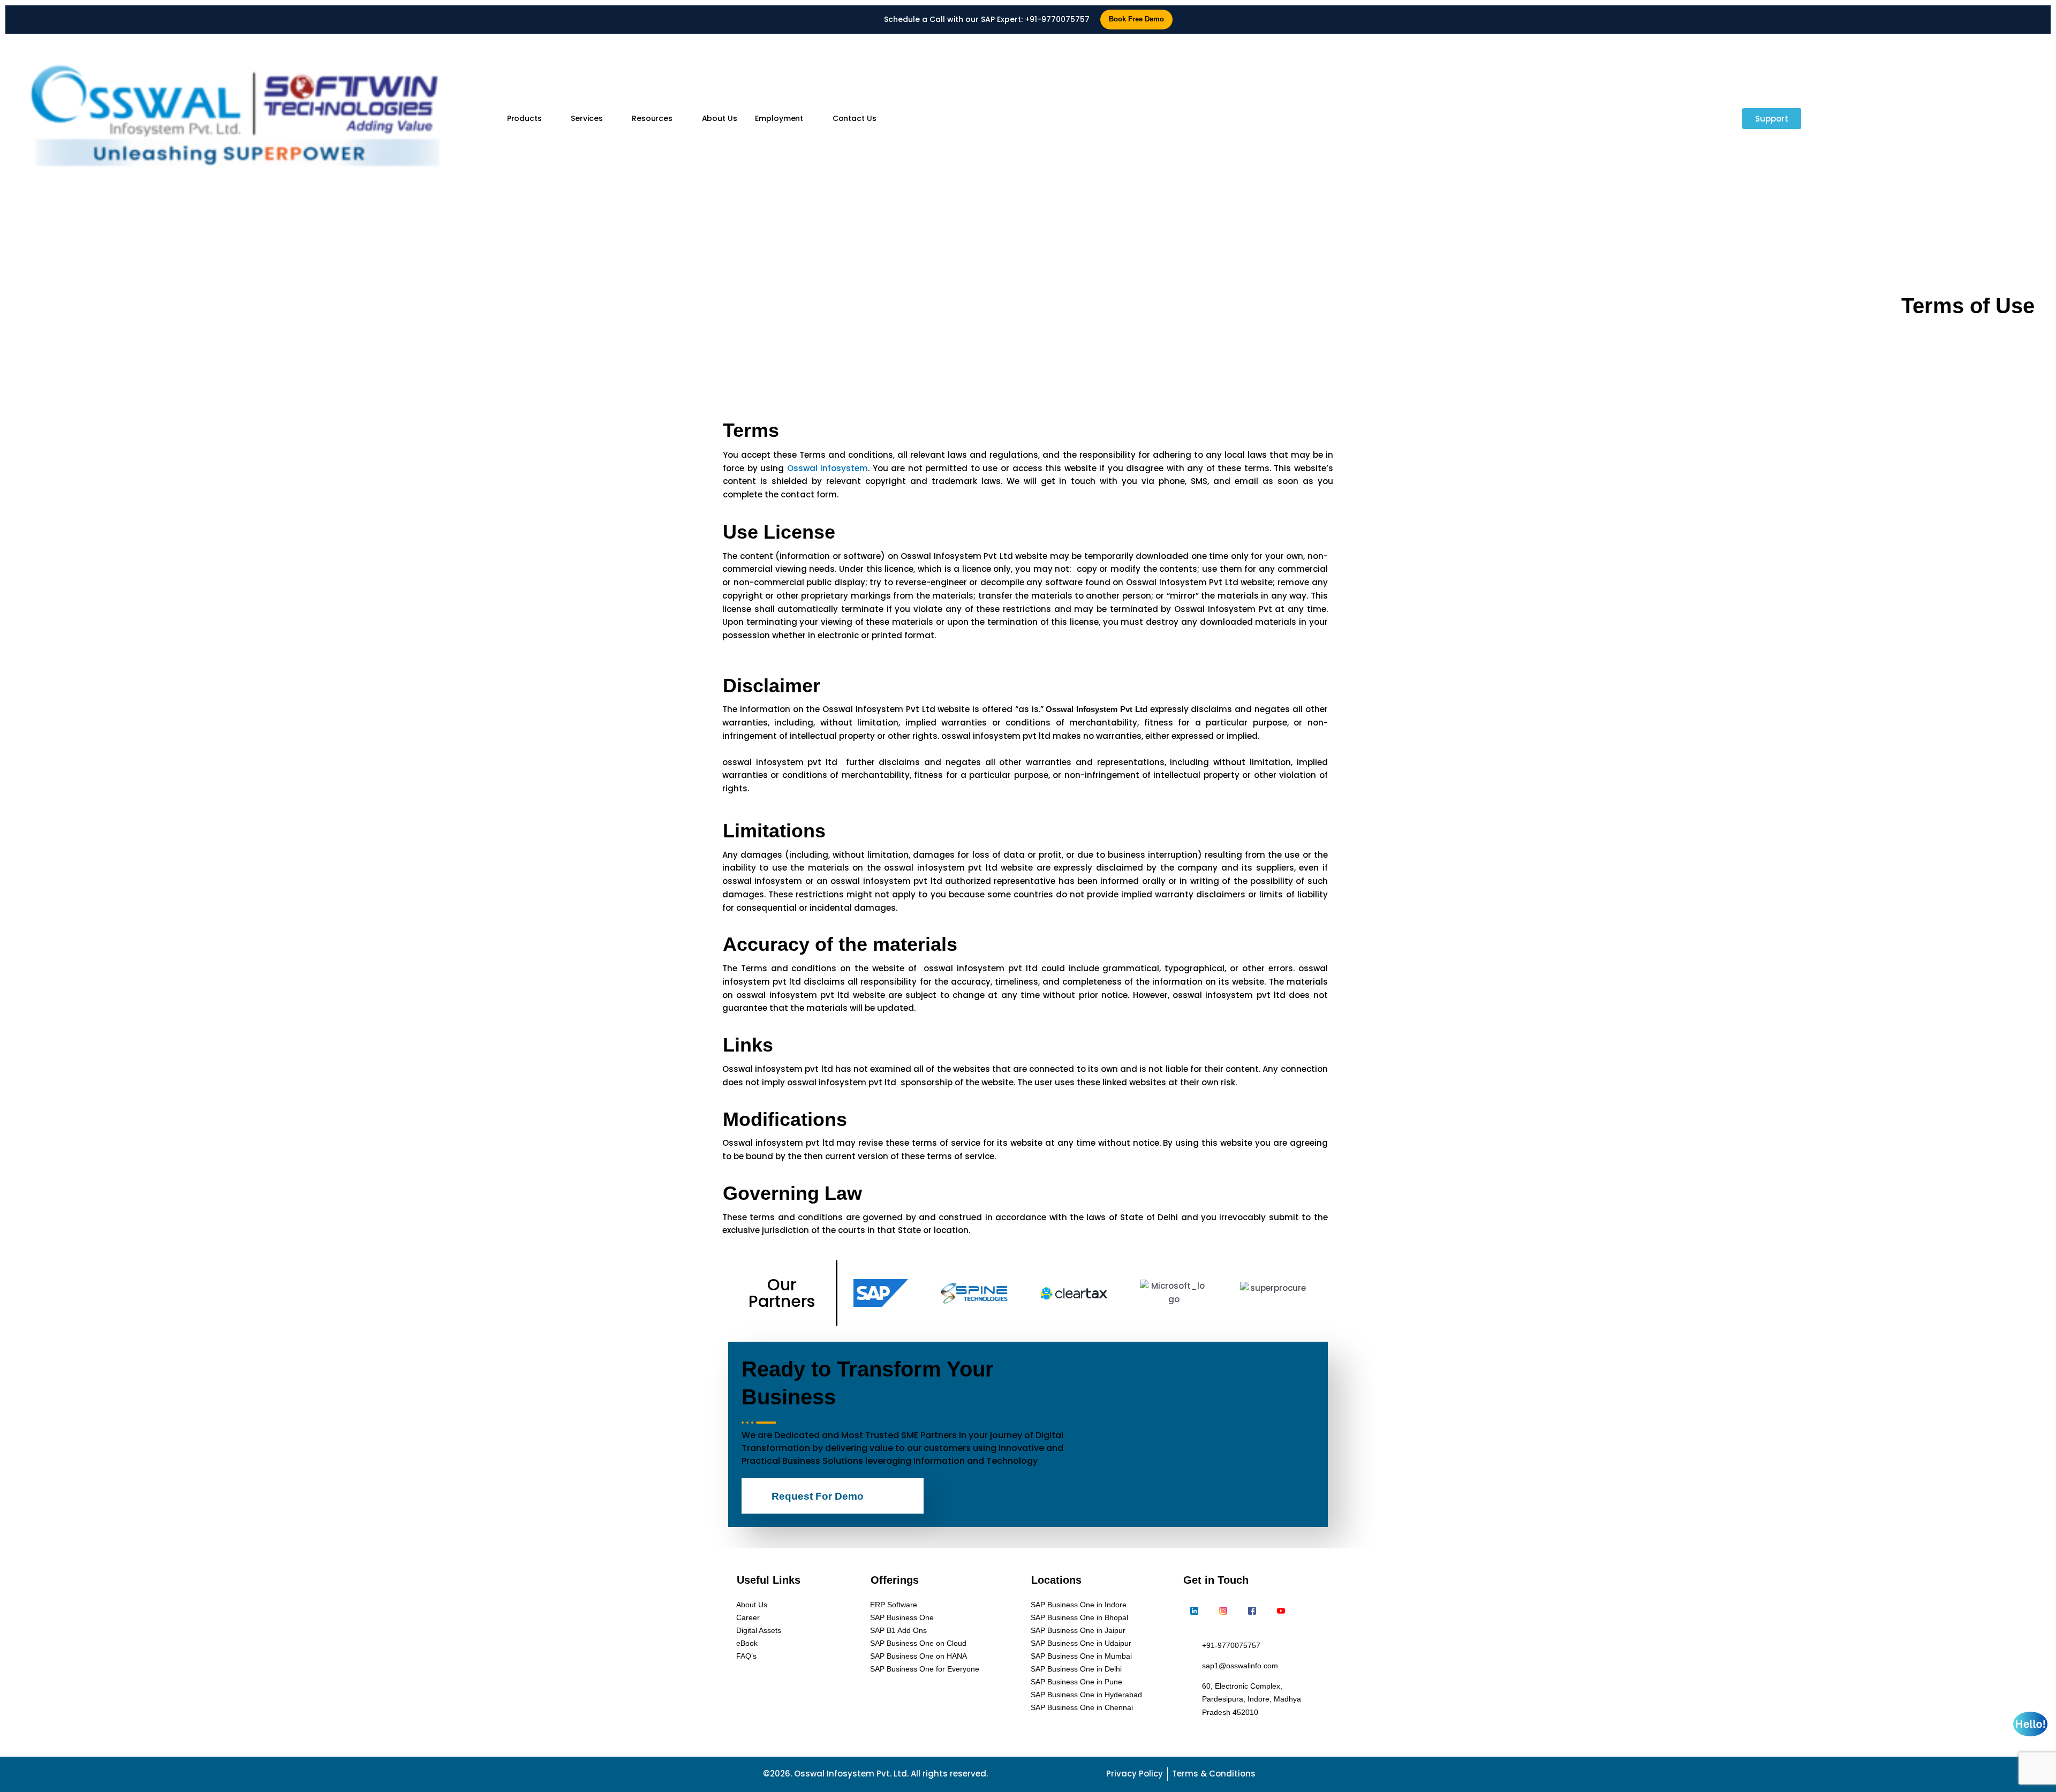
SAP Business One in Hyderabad (1086, 1695)
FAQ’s (746, 1656)
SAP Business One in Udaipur (1081, 1643)
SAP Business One (902, 1617)
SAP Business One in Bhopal (1079, 1617)
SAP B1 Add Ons (898, 1630)
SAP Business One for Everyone (925, 1669)
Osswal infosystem (828, 468)
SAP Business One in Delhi (1076, 1669)
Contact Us (855, 118)
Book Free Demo (1136, 19)
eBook (747, 1643)
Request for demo (818, 1496)
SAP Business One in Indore (1079, 1605)
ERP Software (894, 1605)
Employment (779, 118)
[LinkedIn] (1194, 1612)
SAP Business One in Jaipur (1078, 1630)
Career (748, 1617)
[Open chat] (2030, 1724)
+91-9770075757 (1057, 19)
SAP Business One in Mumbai (1081, 1656)
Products (524, 118)
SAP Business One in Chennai (1082, 1707)
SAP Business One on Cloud (918, 1643)
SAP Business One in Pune (1076, 1682)
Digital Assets (759, 1630)
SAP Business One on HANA (919, 1656)
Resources (652, 118)
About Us (720, 118)
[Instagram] (1223, 1612)
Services (587, 118)
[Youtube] (1281, 1612)
